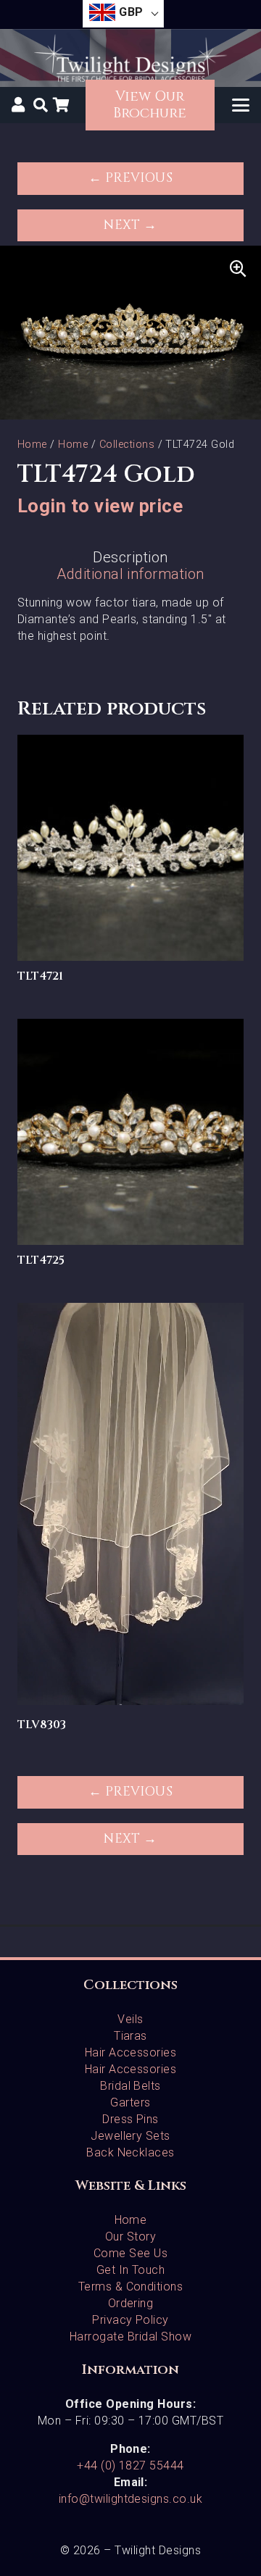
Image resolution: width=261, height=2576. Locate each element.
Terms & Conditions (131, 2287)
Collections (127, 445)
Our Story (130, 2237)
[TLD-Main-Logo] (131, 58)
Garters (130, 2102)
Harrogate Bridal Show (130, 2337)
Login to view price (100, 506)
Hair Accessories (131, 2052)
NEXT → (130, 225)
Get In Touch (131, 2270)
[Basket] (62, 105)
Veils (130, 2019)
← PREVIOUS (131, 178)
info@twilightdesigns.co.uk (130, 2499)
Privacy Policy (130, 2320)
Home (32, 445)
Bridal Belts (130, 2086)
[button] (41, 105)
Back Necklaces (130, 2152)
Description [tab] (130, 557)
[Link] (18, 104)
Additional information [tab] (130, 574)
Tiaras (130, 2036)
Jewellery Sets (130, 2136)
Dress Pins (130, 2119)
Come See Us (130, 2253)
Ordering (131, 2303)
